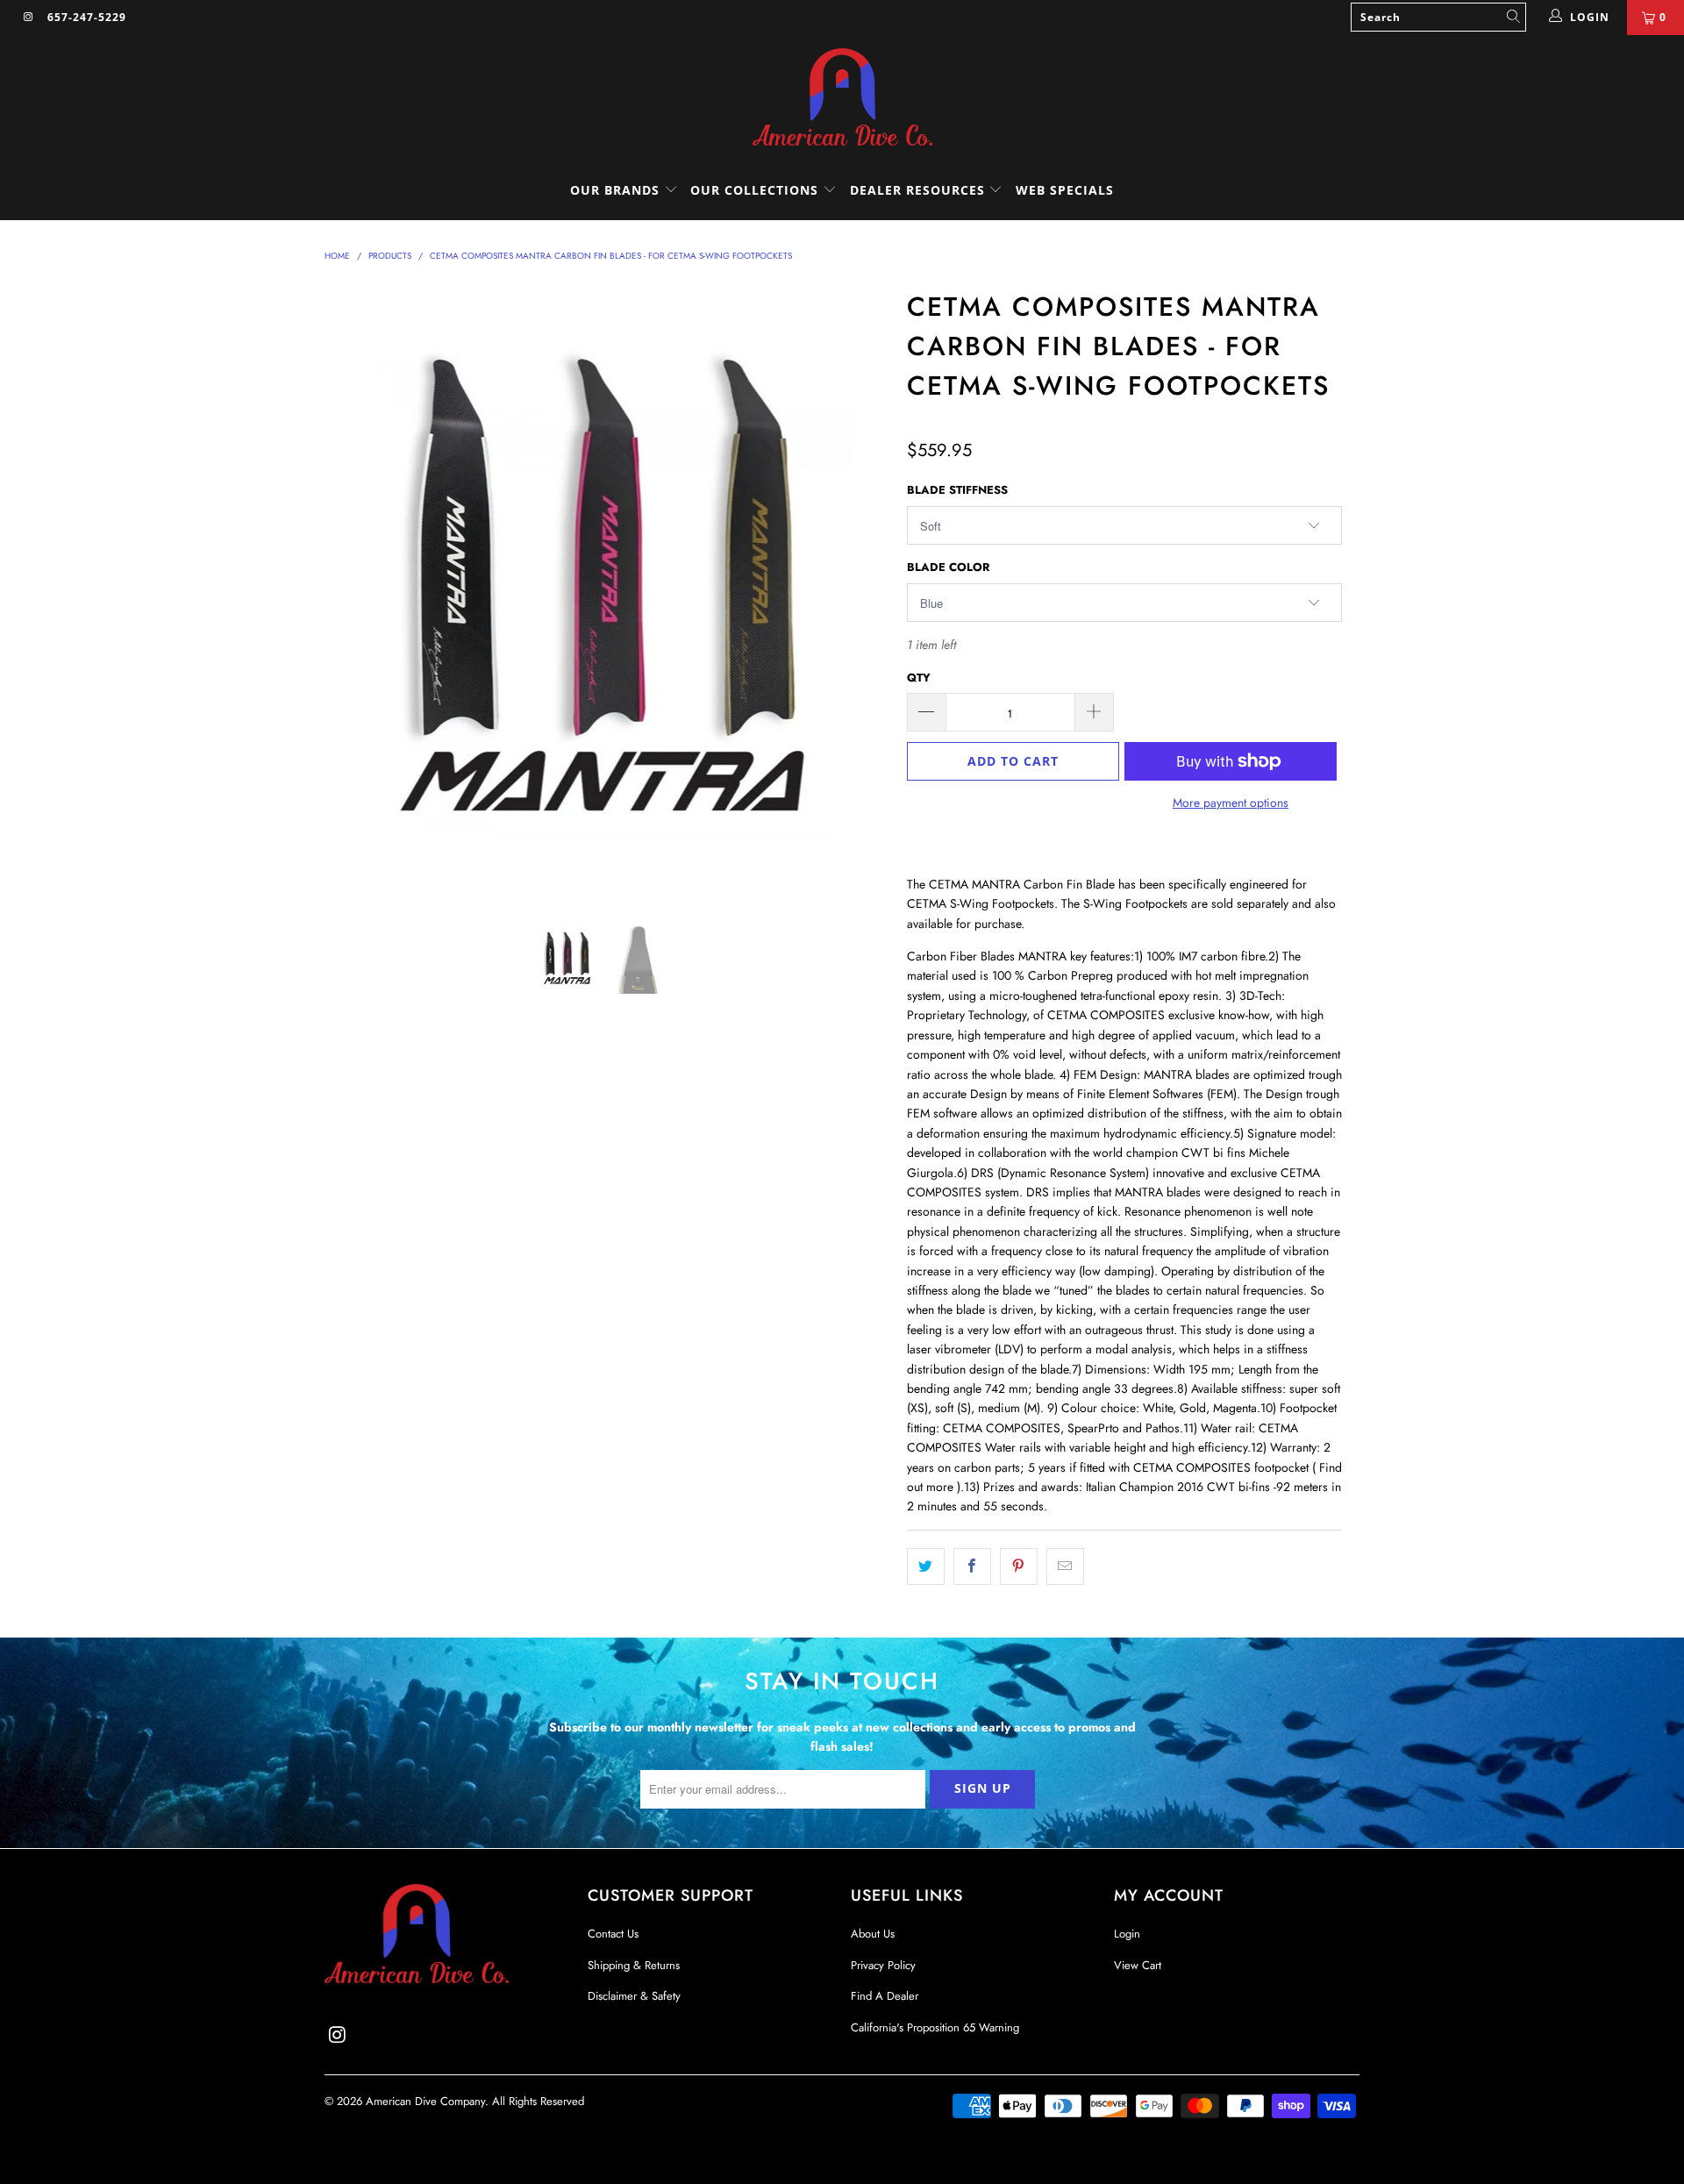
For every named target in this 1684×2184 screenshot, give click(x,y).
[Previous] (355, 590)
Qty (919, 678)
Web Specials (1065, 190)
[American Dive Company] (842, 98)
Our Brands (617, 190)
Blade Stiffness (957, 490)
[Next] (859, 590)
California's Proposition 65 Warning (935, 2027)
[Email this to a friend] (1065, 1567)
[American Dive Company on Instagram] (28, 18)
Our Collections (754, 190)
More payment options (1231, 803)
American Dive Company (425, 2101)
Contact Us (613, 1934)
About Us (873, 1934)
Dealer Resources (920, 190)
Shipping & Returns (634, 1965)
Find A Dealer (885, 1996)
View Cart (1138, 1965)
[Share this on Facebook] (972, 1567)
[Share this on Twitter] (926, 1567)
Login (1127, 1934)
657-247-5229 (87, 17)
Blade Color (948, 567)
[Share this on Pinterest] (1019, 1567)
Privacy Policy (883, 1965)
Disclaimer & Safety (634, 1996)
